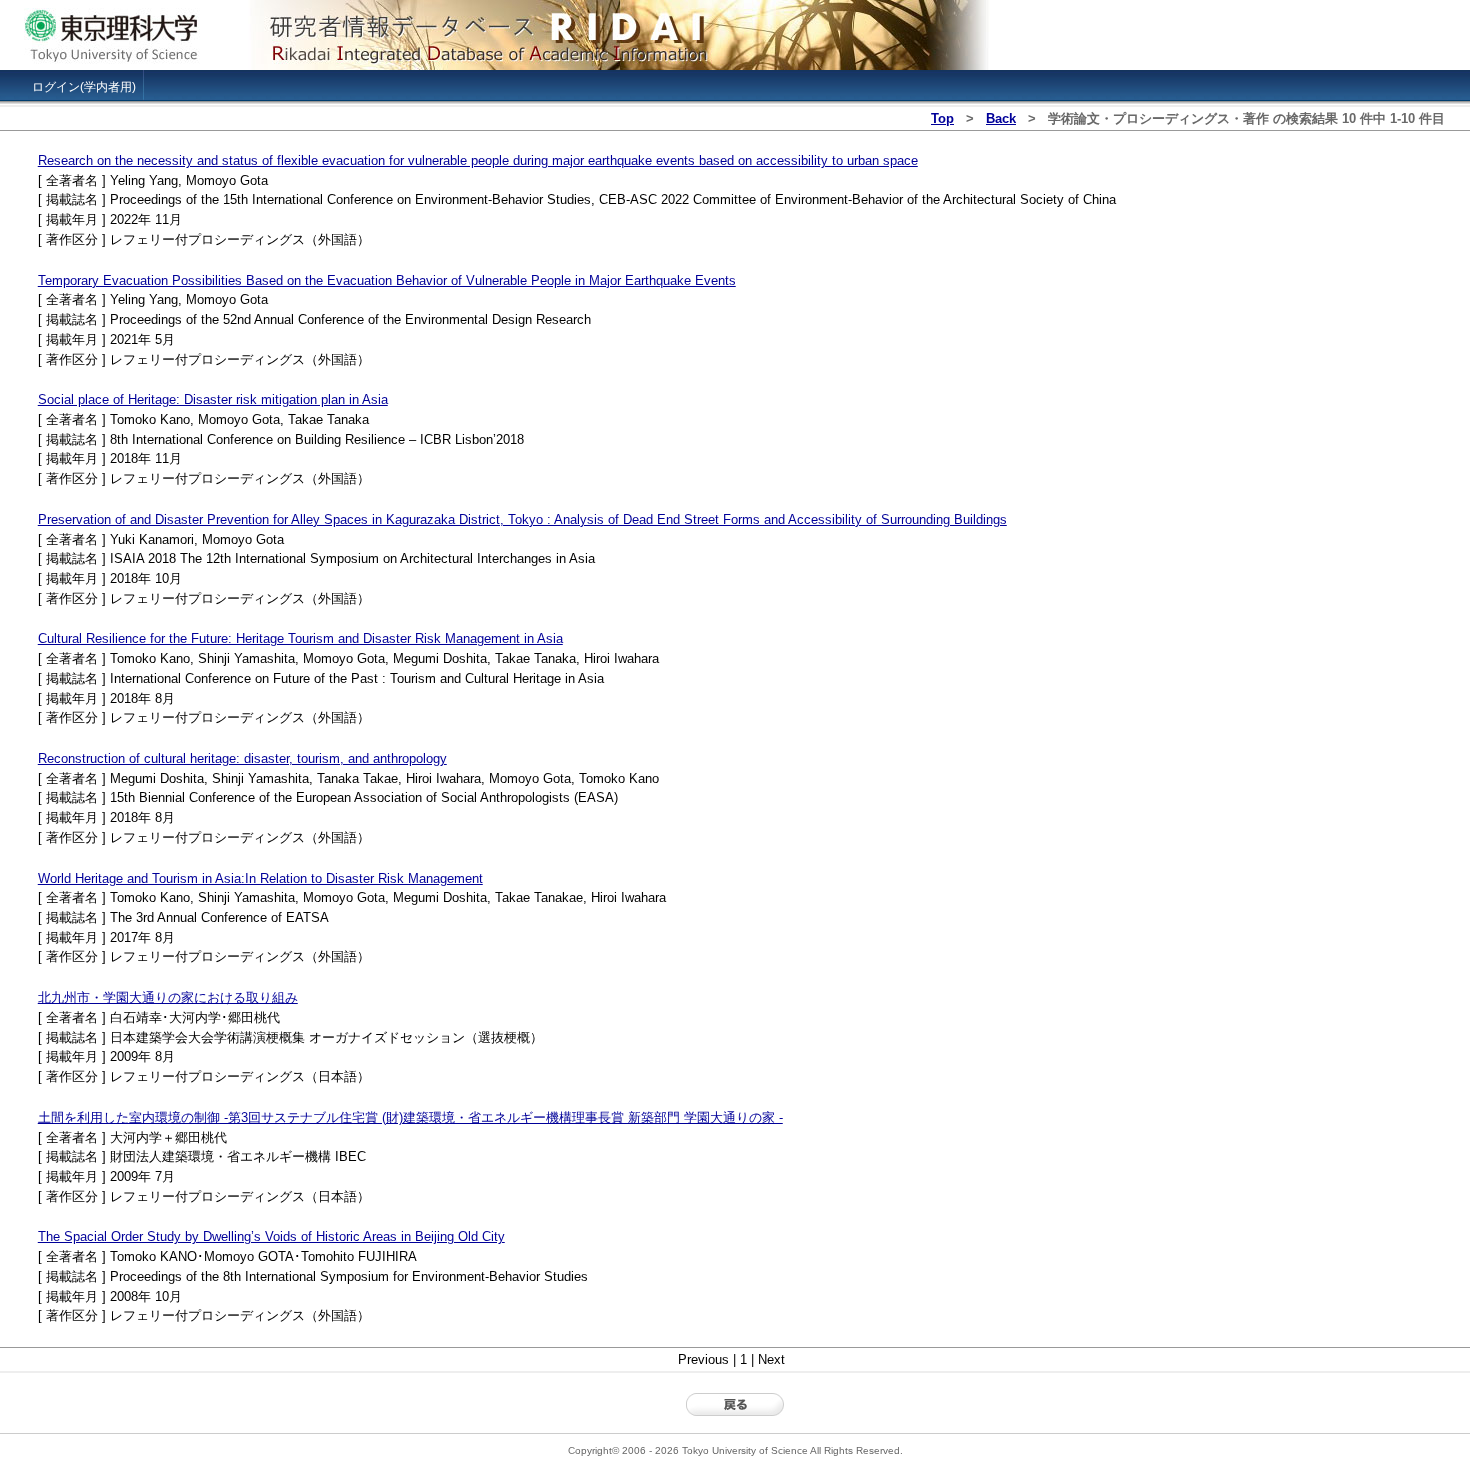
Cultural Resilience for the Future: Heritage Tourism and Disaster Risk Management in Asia (300, 638)
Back (1001, 118)
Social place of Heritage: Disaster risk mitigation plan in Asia (213, 399)
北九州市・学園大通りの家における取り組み (168, 997)
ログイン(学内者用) (84, 87)
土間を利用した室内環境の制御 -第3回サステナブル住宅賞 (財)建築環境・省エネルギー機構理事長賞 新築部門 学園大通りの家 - (410, 1117)
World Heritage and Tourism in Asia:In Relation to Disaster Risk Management (260, 878)
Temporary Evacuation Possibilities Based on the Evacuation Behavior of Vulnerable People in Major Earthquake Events (387, 280)
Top (942, 118)
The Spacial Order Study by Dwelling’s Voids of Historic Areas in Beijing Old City (271, 1236)
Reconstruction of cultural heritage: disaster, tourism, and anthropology (242, 758)
